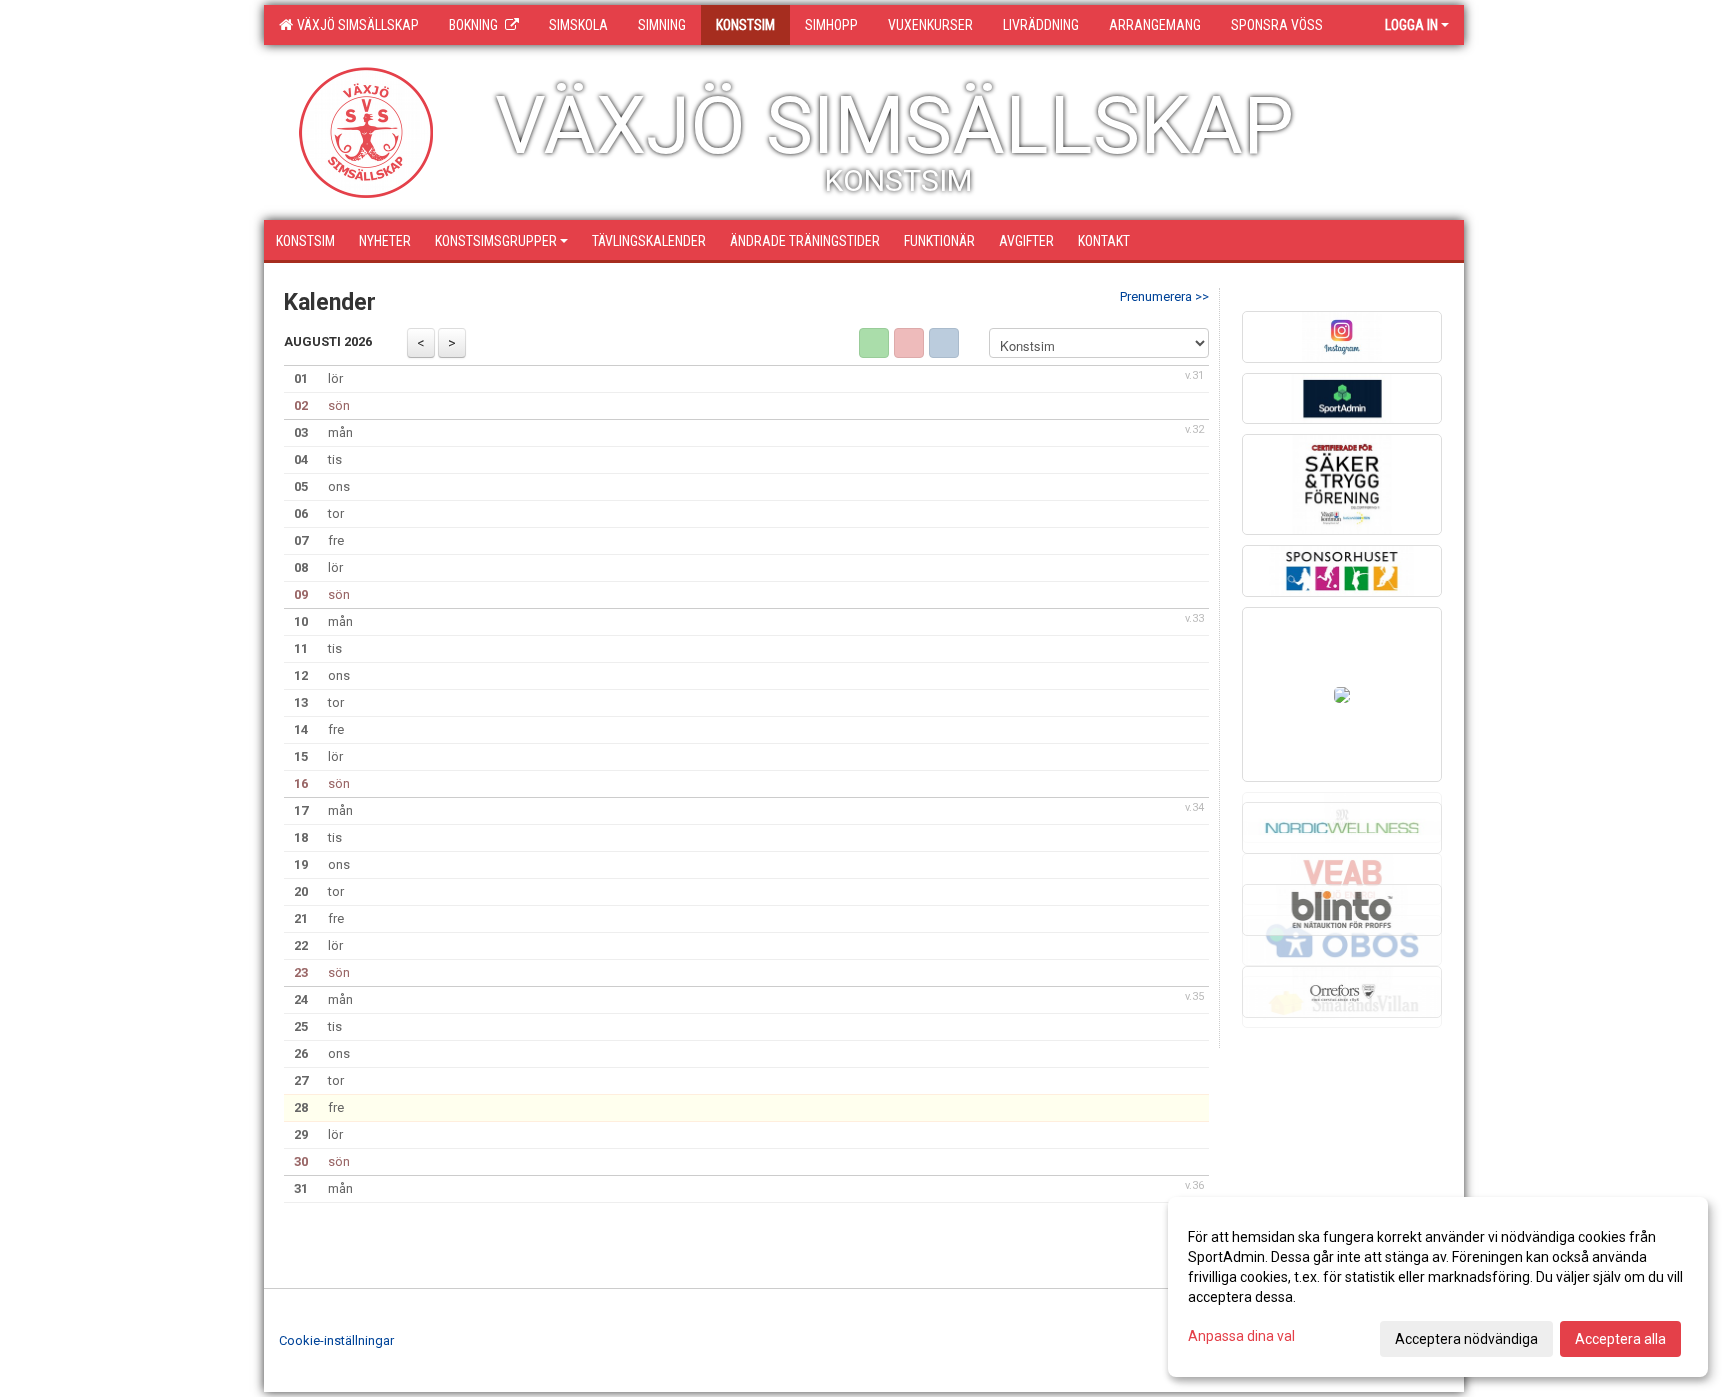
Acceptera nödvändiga (1466, 1339)
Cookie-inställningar (336, 1340)
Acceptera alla (1620, 1339)
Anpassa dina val (1241, 1336)
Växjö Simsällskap (355, 25)
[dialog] (1438, 1287)
